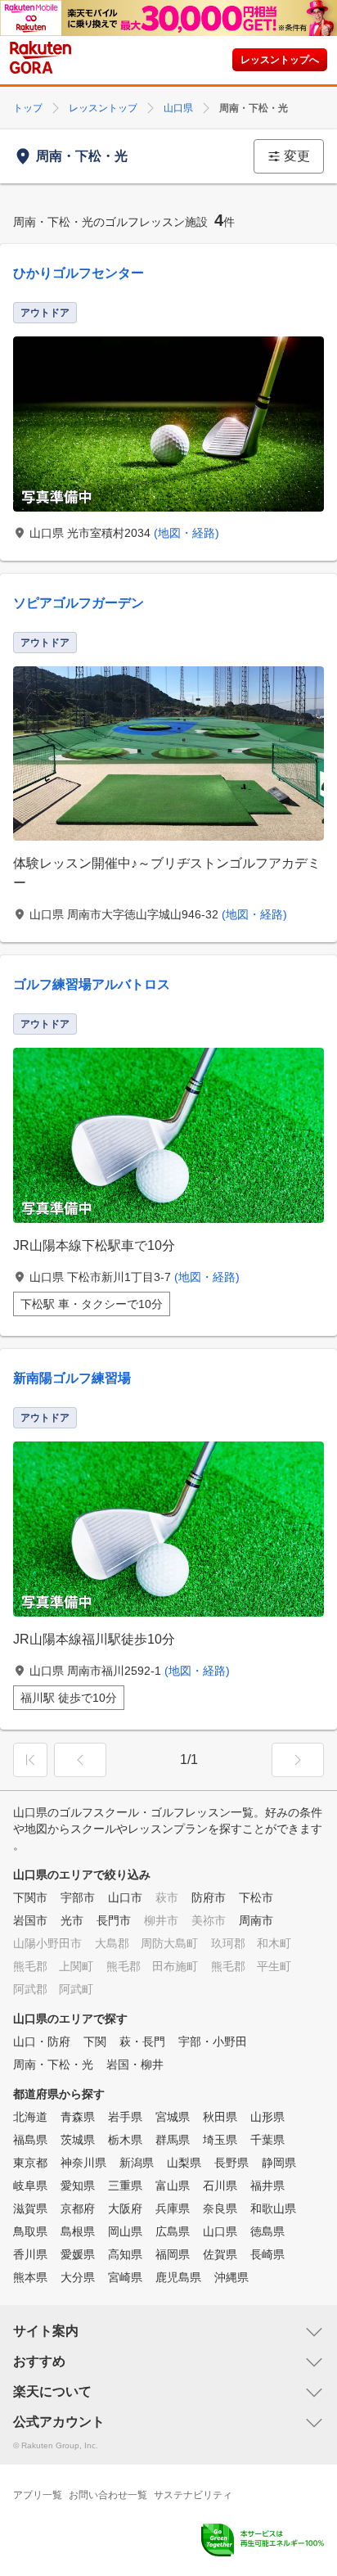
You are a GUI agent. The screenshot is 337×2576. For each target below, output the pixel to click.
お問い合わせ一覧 (108, 2495)
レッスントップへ (280, 60)
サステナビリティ (193, 2495)
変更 (297, 156)
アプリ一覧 (38, 2495)
